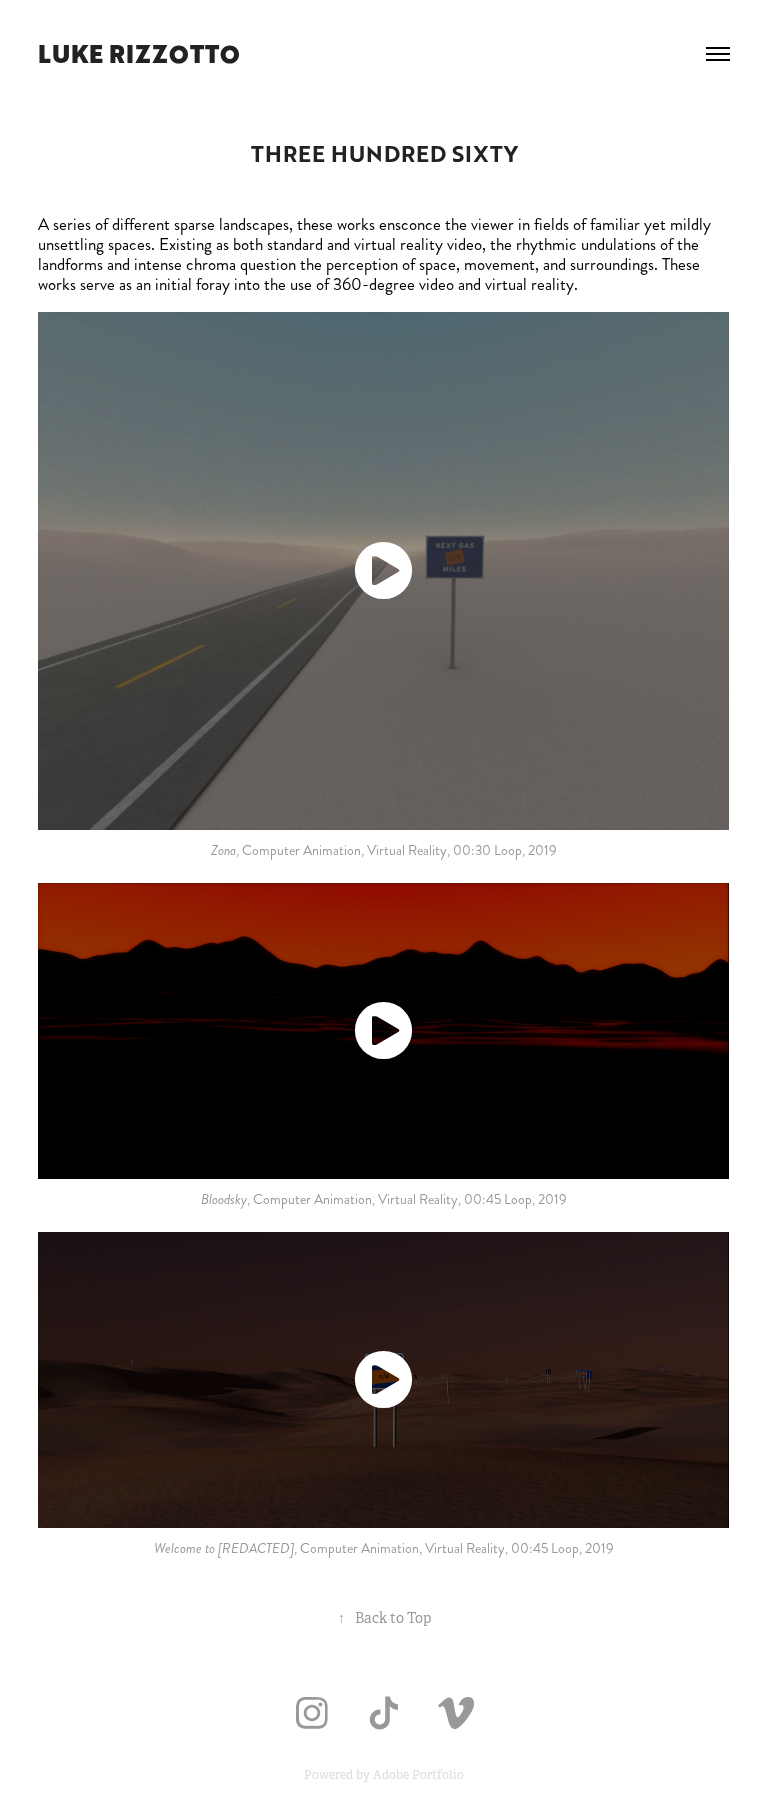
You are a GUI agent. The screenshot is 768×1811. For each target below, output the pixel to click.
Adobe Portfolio (418, 1775)
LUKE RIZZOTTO (139, 53)
